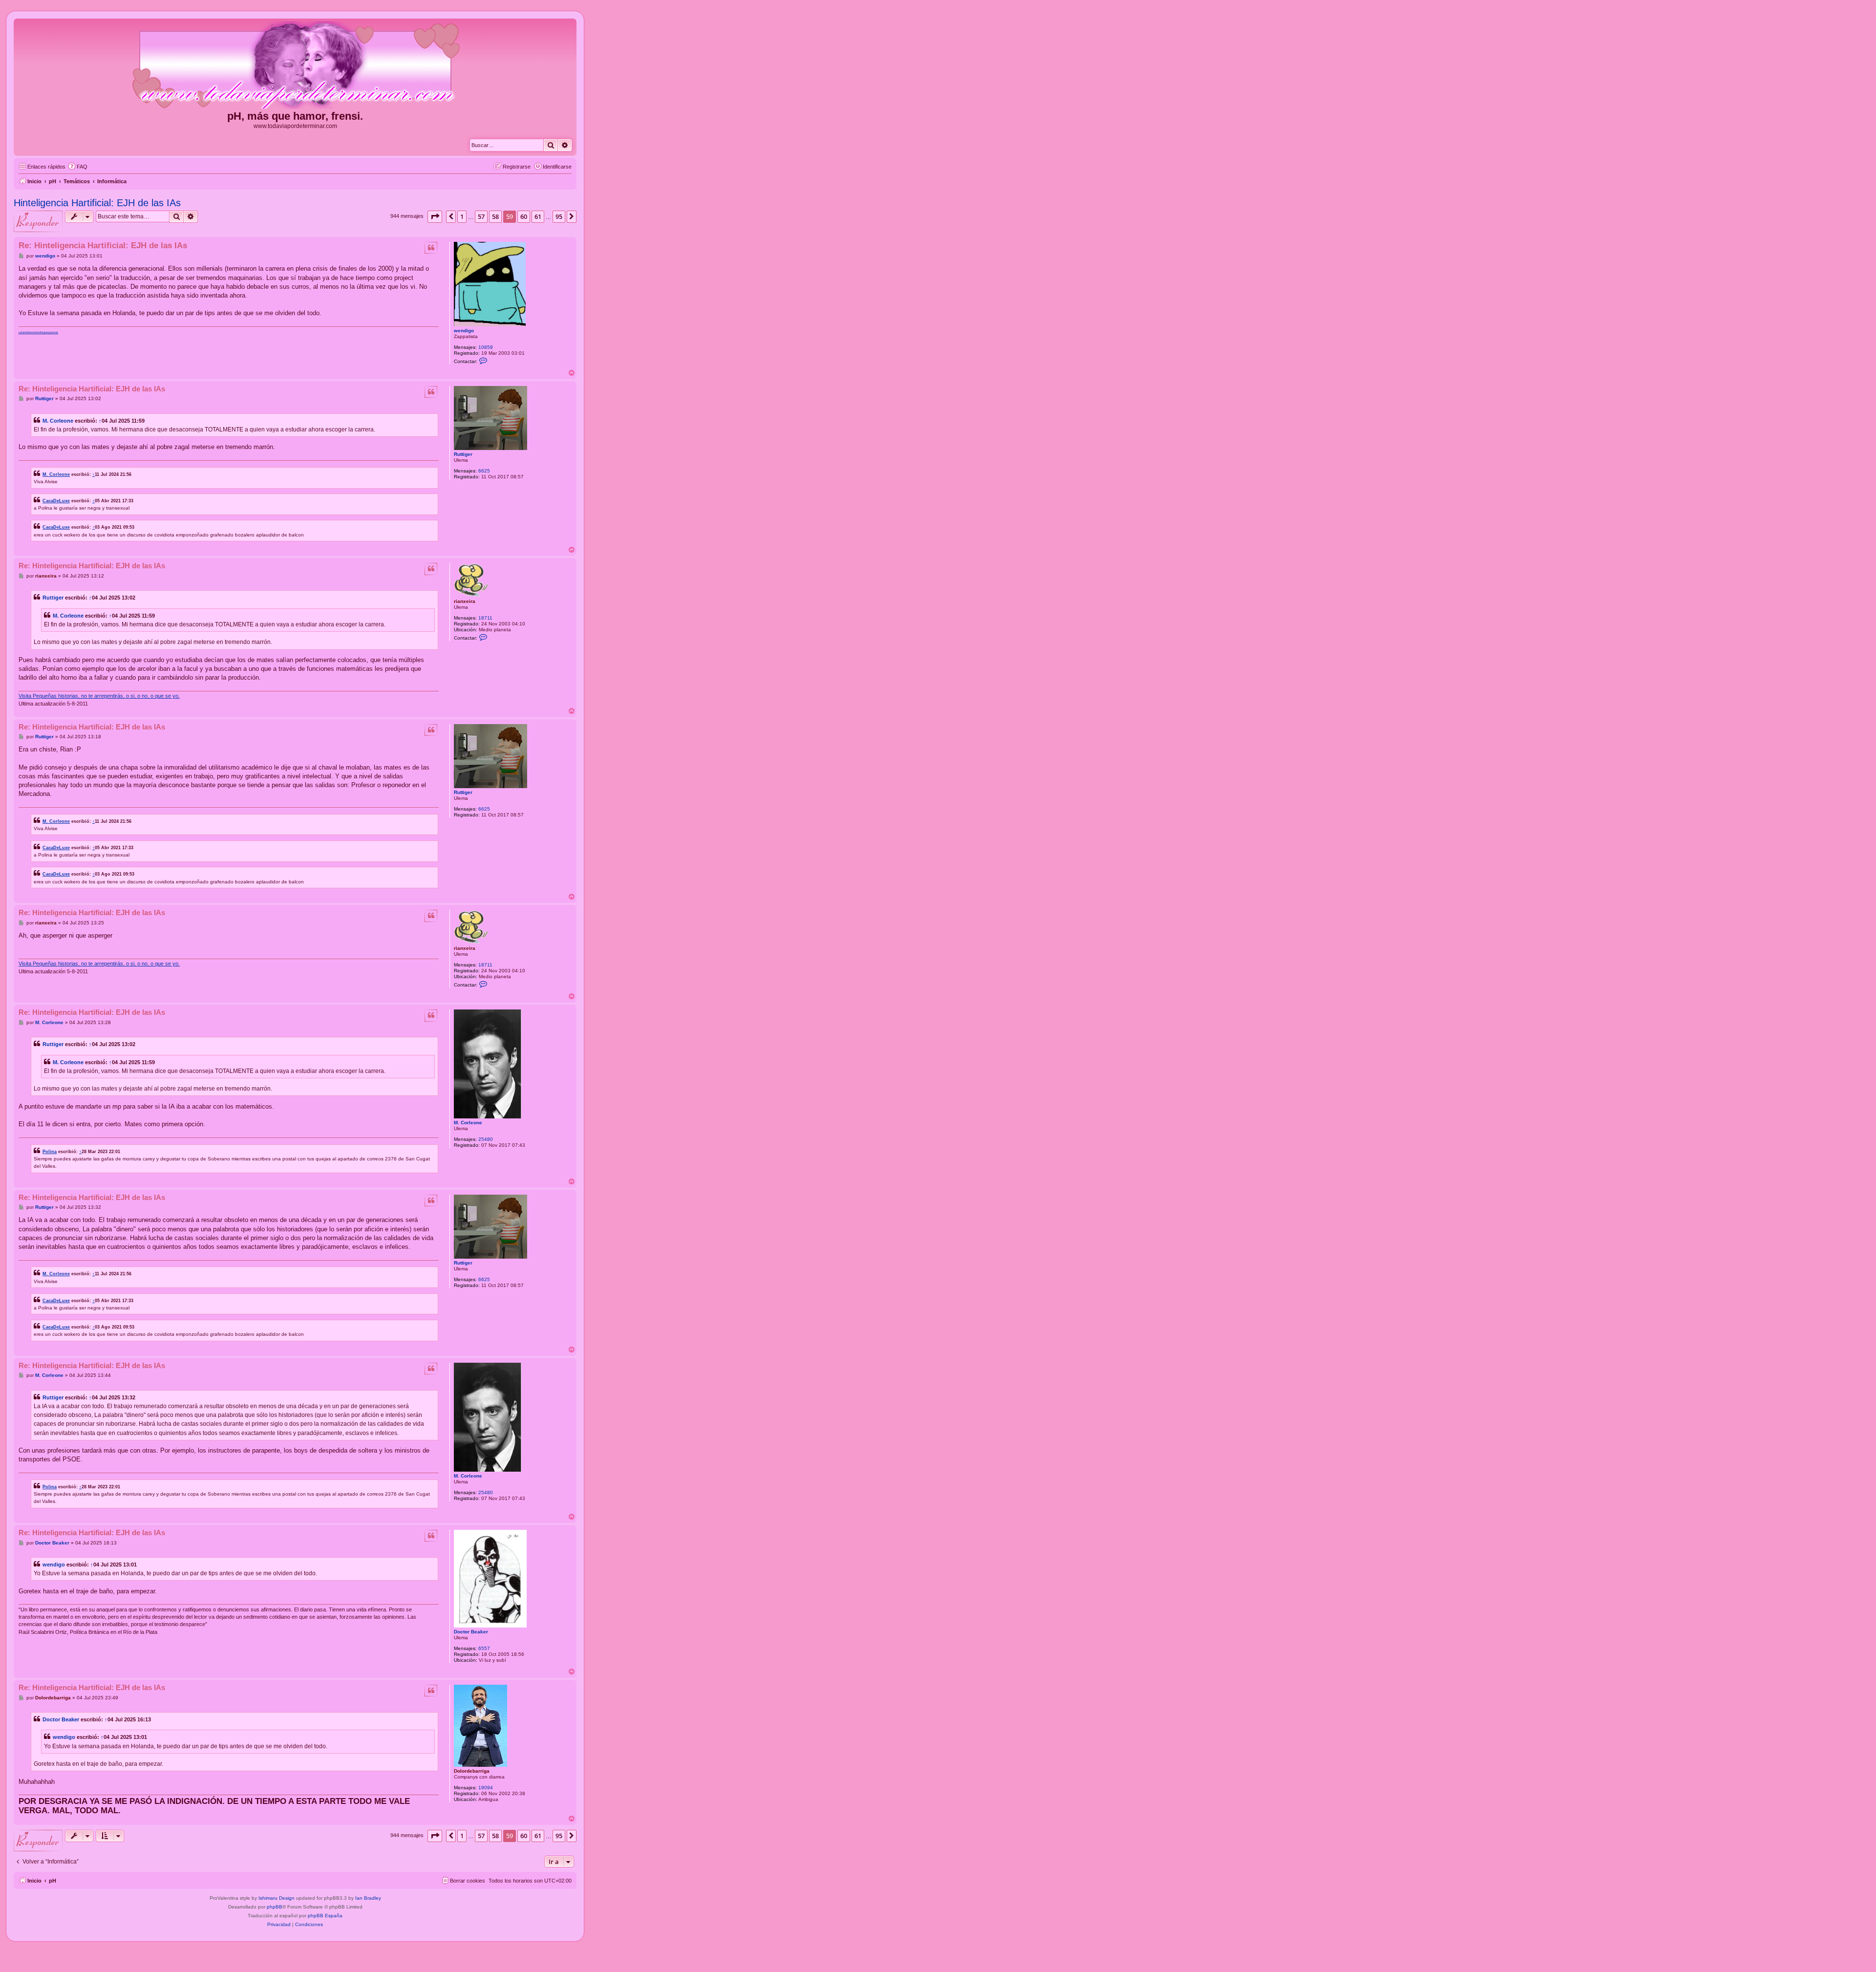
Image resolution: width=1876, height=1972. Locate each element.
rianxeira (465, 601)
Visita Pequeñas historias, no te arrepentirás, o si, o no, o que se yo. (99, 696)
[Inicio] (295, 65)
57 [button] (481, 216)
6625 (484, 471)
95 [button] (559, 216)
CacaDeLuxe (56, 501)
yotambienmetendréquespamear (38, 332)
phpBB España (325, 1916)
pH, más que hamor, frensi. (295, 116)
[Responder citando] (431, 248)
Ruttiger (463, 454)
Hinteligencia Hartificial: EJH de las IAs (97, 203)
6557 (484, 1648)
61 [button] (538, 216)
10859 (486, 347)
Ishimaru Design (277, 1898)
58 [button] (495, 216)
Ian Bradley (368, 1898)
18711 (485, 618)
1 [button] (462, 216)
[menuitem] (78, 167)
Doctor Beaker (471, 1632)
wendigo (464, 331)
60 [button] (524, 216)
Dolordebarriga (472, 1771)
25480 (486, 1139)
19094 (486, 1788)
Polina (50, 1151)
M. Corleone (58, 421)
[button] (435, 216)
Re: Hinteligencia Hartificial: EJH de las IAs (103, 246)
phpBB (275, 1907)
